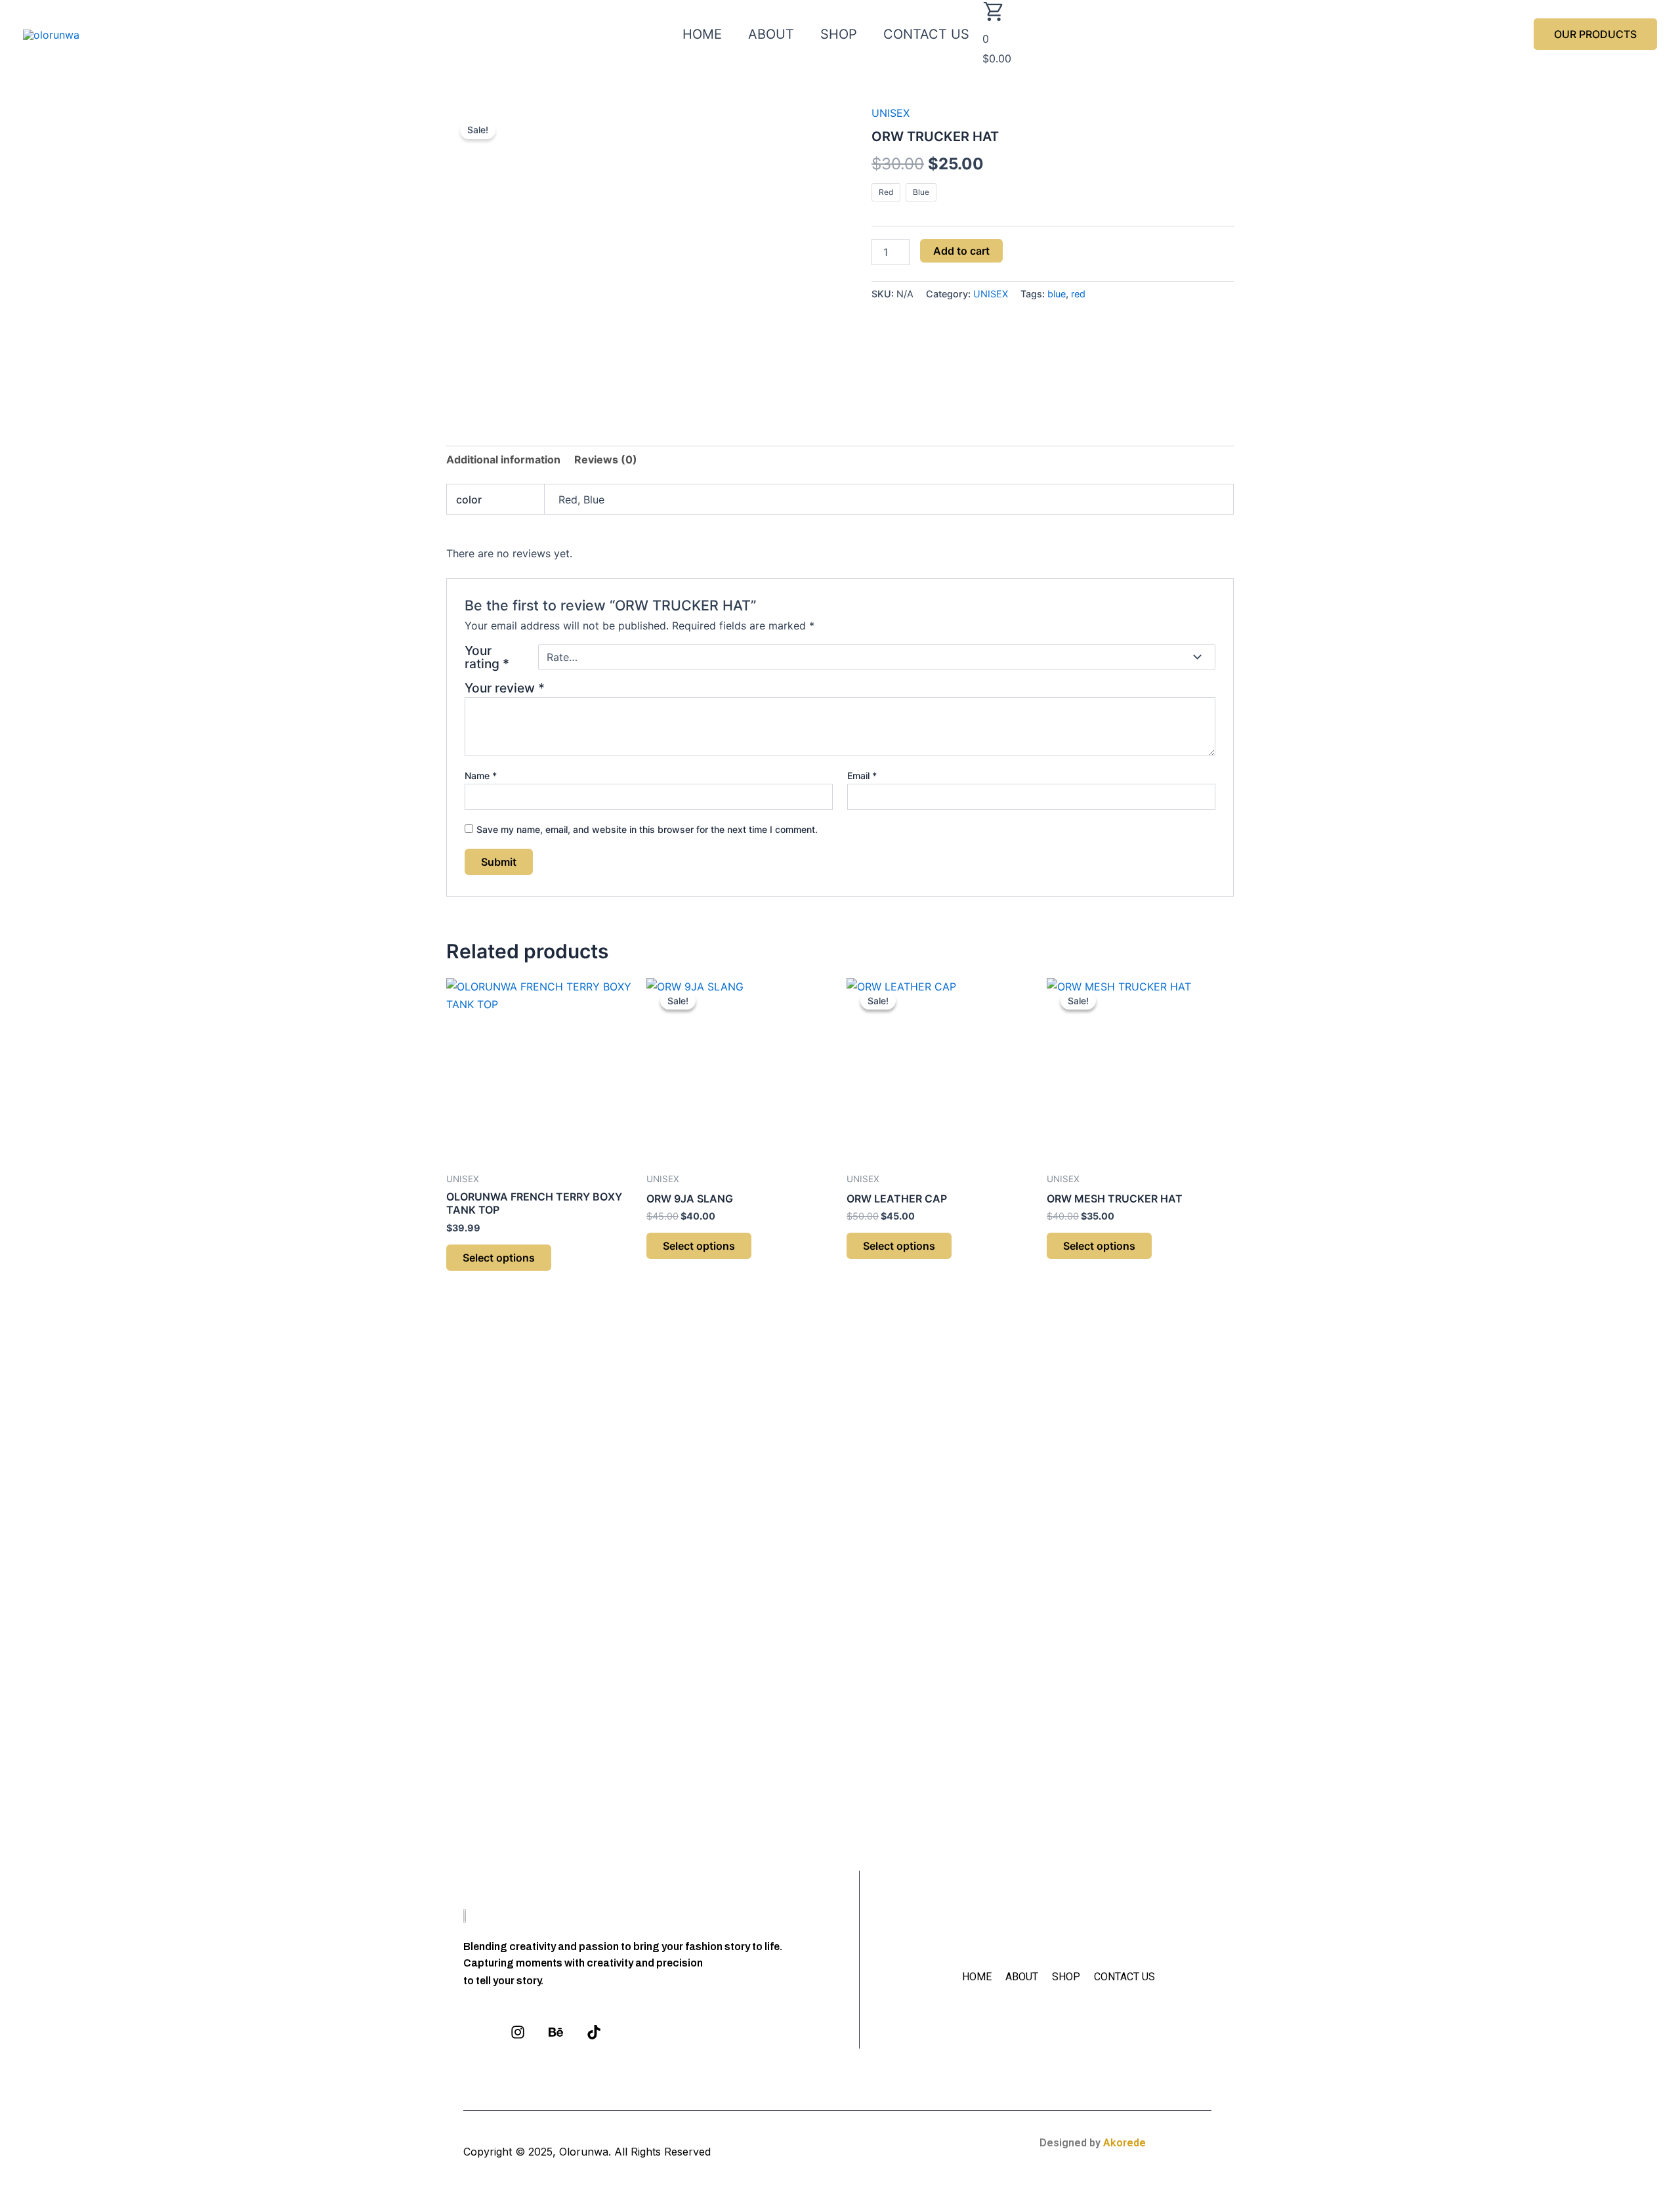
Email (862, 776)
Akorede (1124, 2143)
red (1078, 294)
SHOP (839, 34)
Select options (499, 1258)
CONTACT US (926, 34)
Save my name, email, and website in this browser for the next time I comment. (647, 829)
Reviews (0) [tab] (606, 459)
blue (1057, 294)
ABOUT (771, 34)
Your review (505, 688)
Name (481, 776)
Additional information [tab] (503, 459)
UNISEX (891, 113)
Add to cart (961, 251)
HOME (702, 34)
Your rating (487, 657)
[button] (1595, 34)
